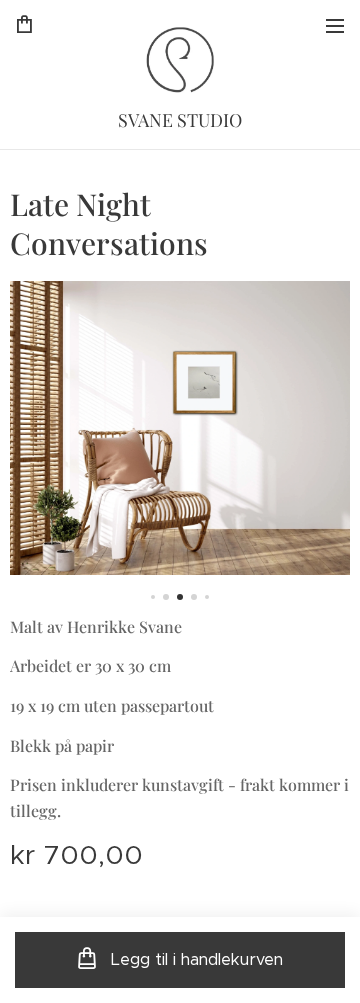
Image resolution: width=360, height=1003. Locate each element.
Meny (335, 25)
